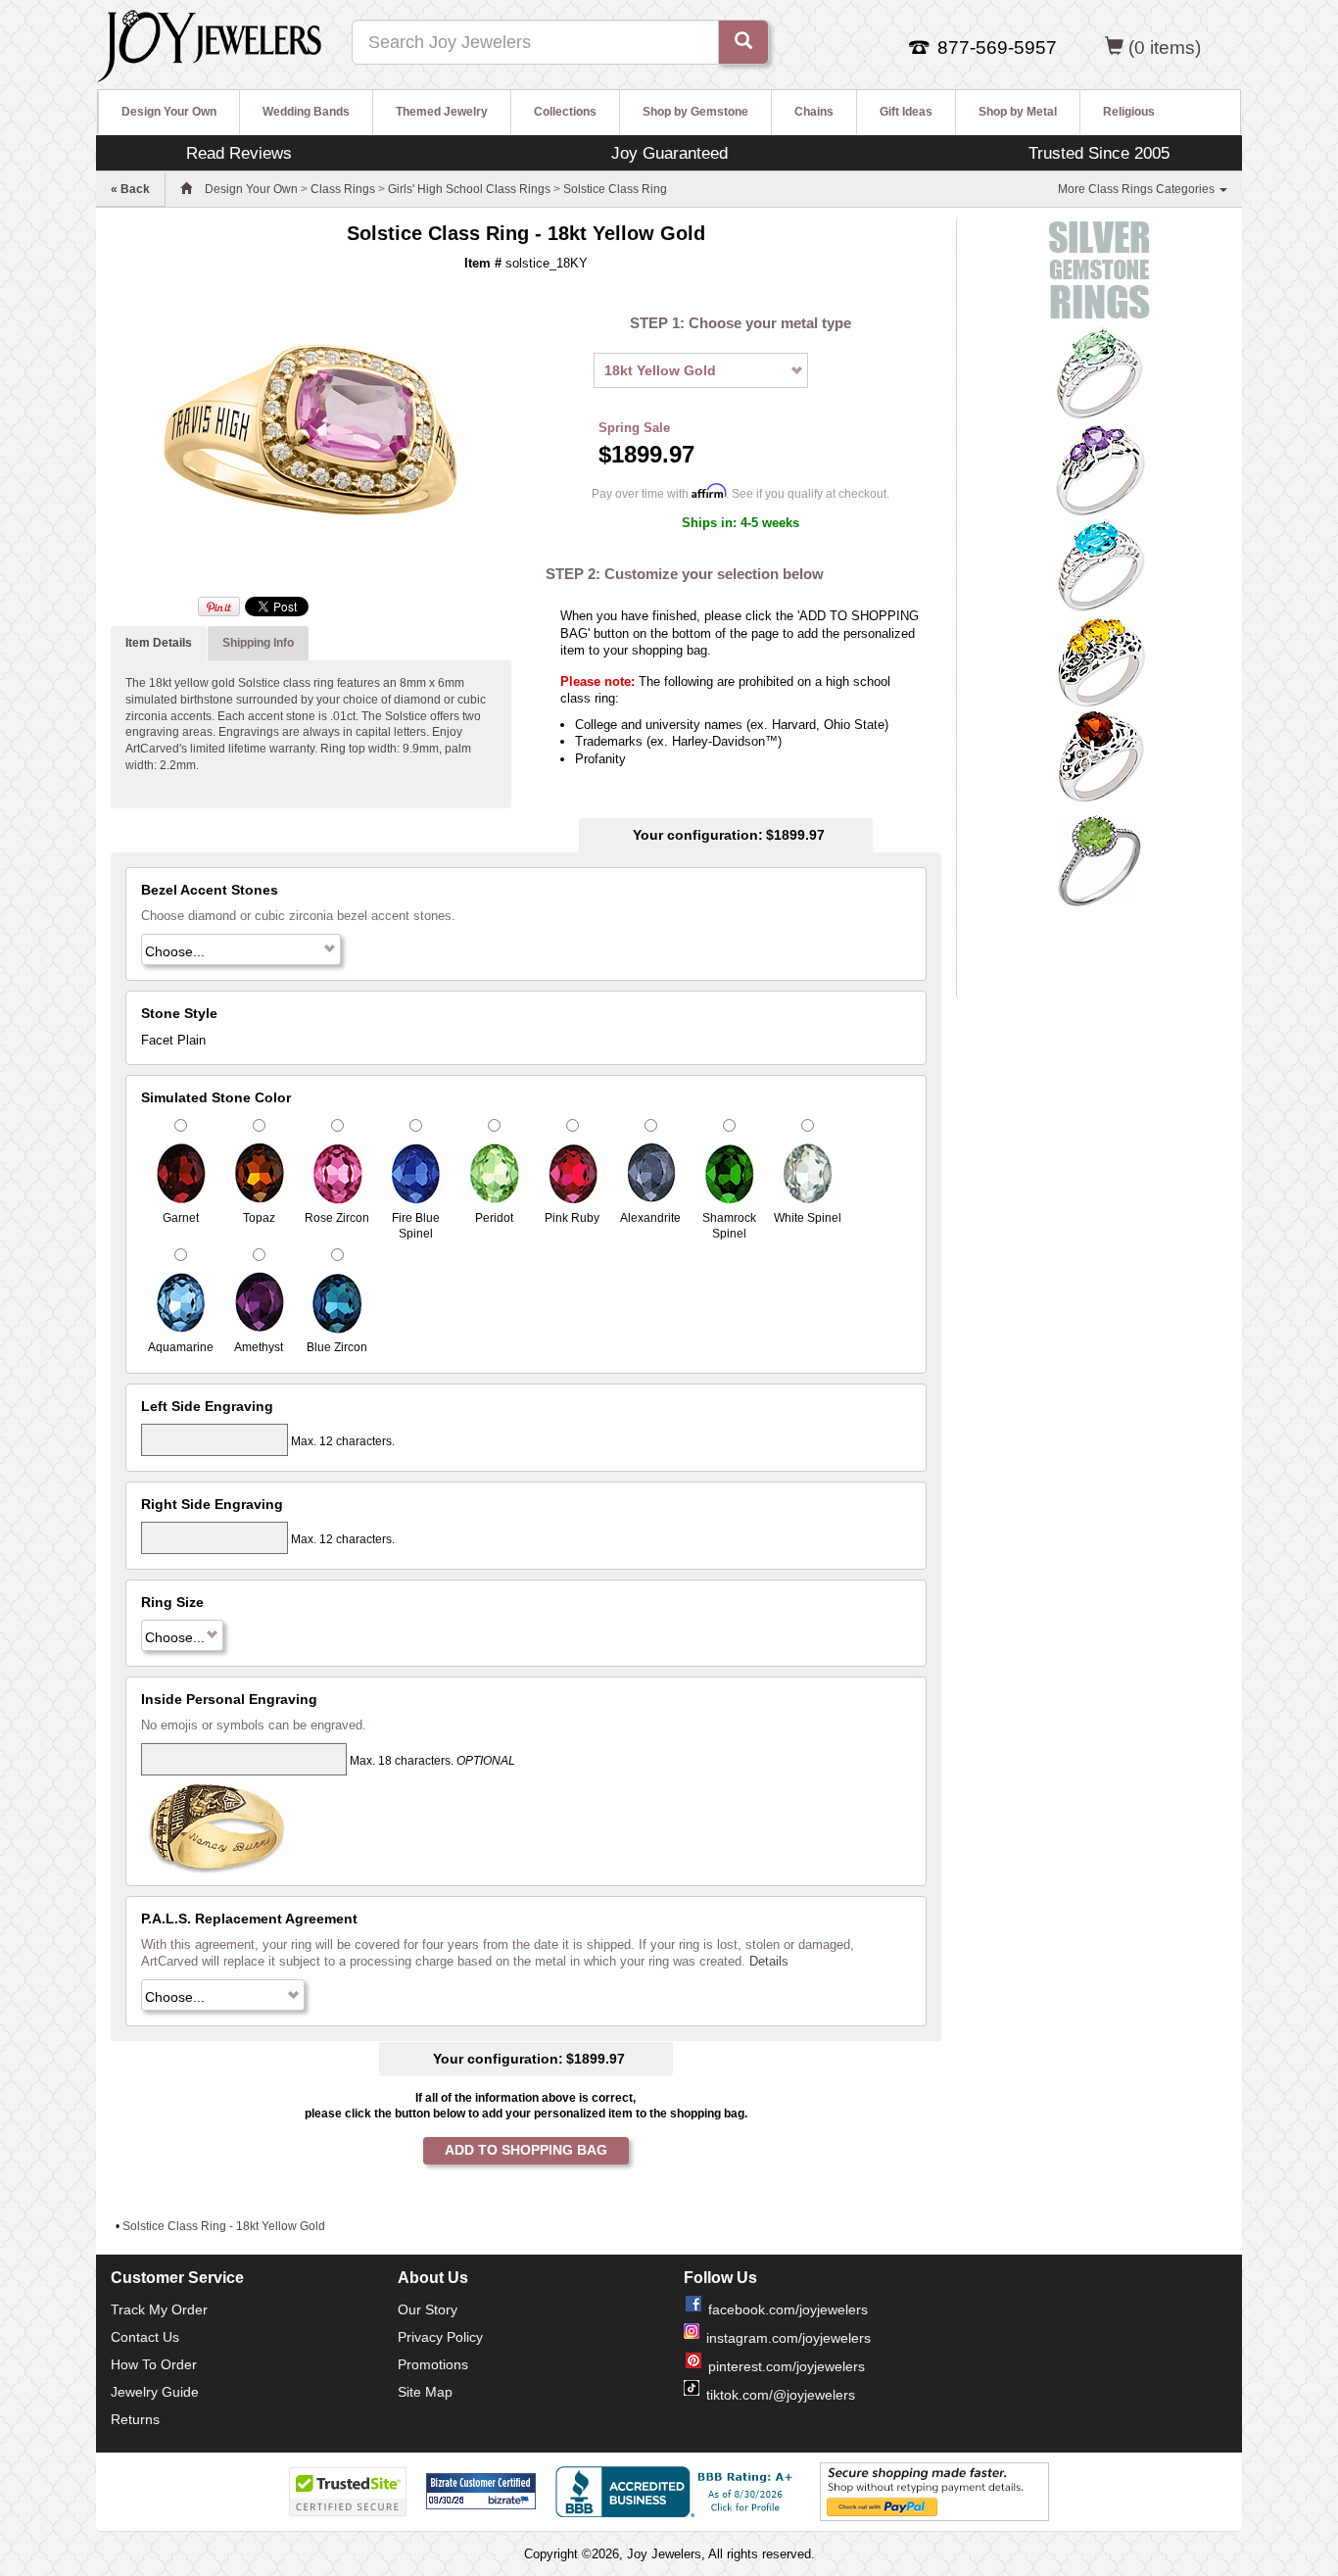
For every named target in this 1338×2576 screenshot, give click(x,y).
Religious (1129, 112)
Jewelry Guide (155, 2392)
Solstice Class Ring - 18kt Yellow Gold (224, 2226)
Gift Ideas (906, 112)
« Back (130, 189)
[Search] (743, 42)
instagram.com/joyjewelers (788, 2338)
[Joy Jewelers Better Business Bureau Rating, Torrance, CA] (678, 2492)
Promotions (433, 2364)
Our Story (428, 2309)
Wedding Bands (306, 112)
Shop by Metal (1018, 112)
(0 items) (1165, 48)
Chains (814, 112)
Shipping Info (258, 643)
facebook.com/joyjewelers (788, 2309)
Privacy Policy (440, 2337)
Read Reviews (239, 153)
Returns (135, 2419)
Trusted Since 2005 (1099, 153)
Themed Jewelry (442, 112)
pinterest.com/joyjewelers (787, 2366)
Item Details (159, 643)
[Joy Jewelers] (209, 43)
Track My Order (159, 2309)
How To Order (154, 2364)
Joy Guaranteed (669, 153)
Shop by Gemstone (695, 112)
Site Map (425, 2392)
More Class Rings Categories (1138, 189)
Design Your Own (169, 112)
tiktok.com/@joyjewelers (781, 2395)
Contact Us (145, 2337)
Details (769, 1961)
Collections (565, 112)
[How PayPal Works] (934, 2491)
